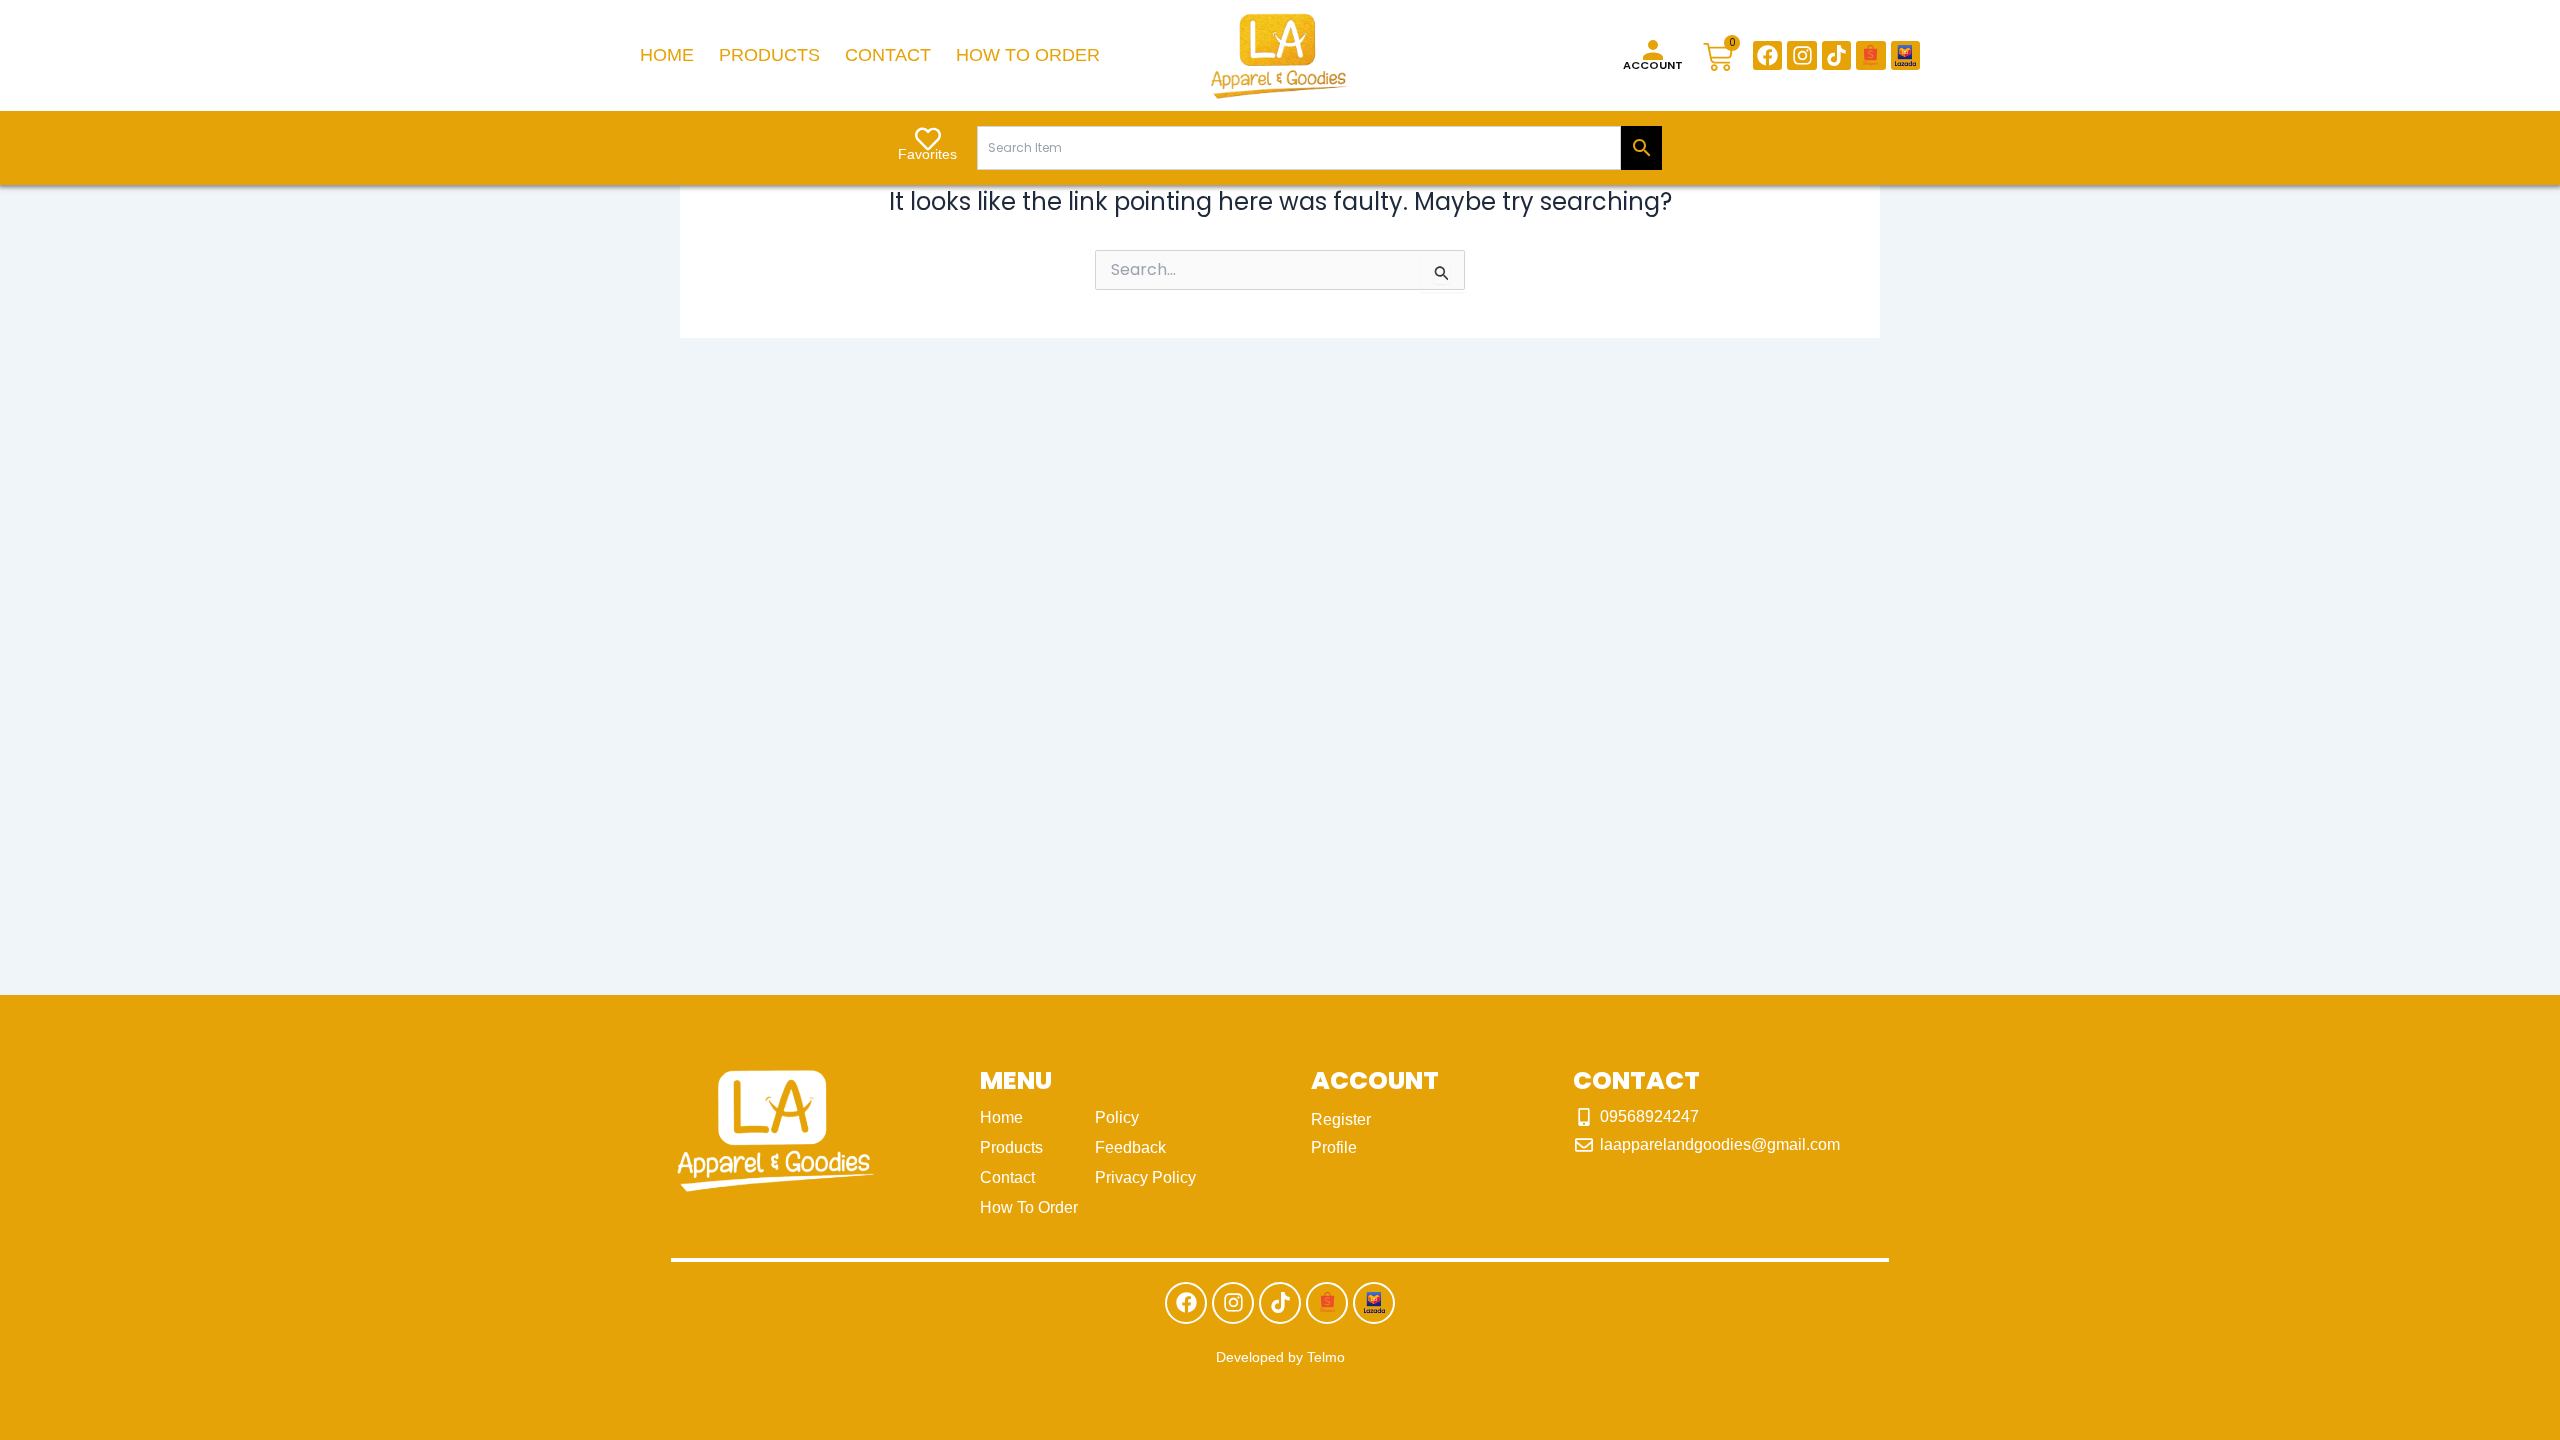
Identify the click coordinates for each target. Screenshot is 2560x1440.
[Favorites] (928, 139)
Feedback (1130, 1147)
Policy (1117, 1117)
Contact (888, 55)
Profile (1334, 1147)
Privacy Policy (1145, 1177)
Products (769, 55)
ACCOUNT (1653, 65)
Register (1341, 1119)
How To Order (1028, 55)
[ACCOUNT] (1653, 50)
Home (667, 55)
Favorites (927, 154)
